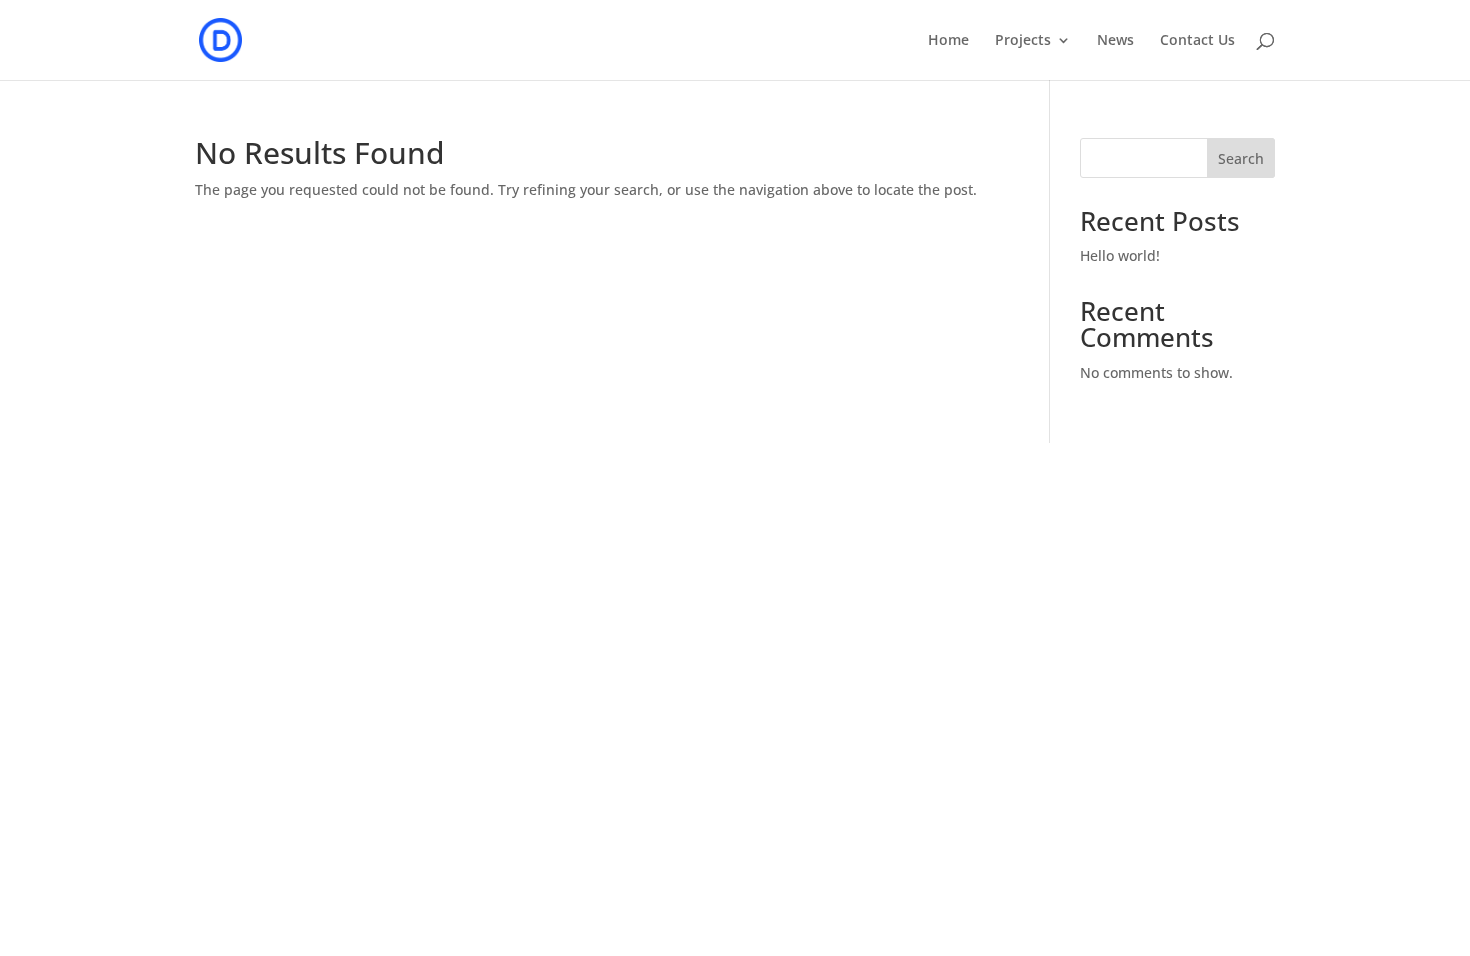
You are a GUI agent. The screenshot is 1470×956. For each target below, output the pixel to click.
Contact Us (1197, 41)
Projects (1023, 41)
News (1115, 41)
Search (1241, 158)
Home (948, 41)
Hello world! (1120, 255)
